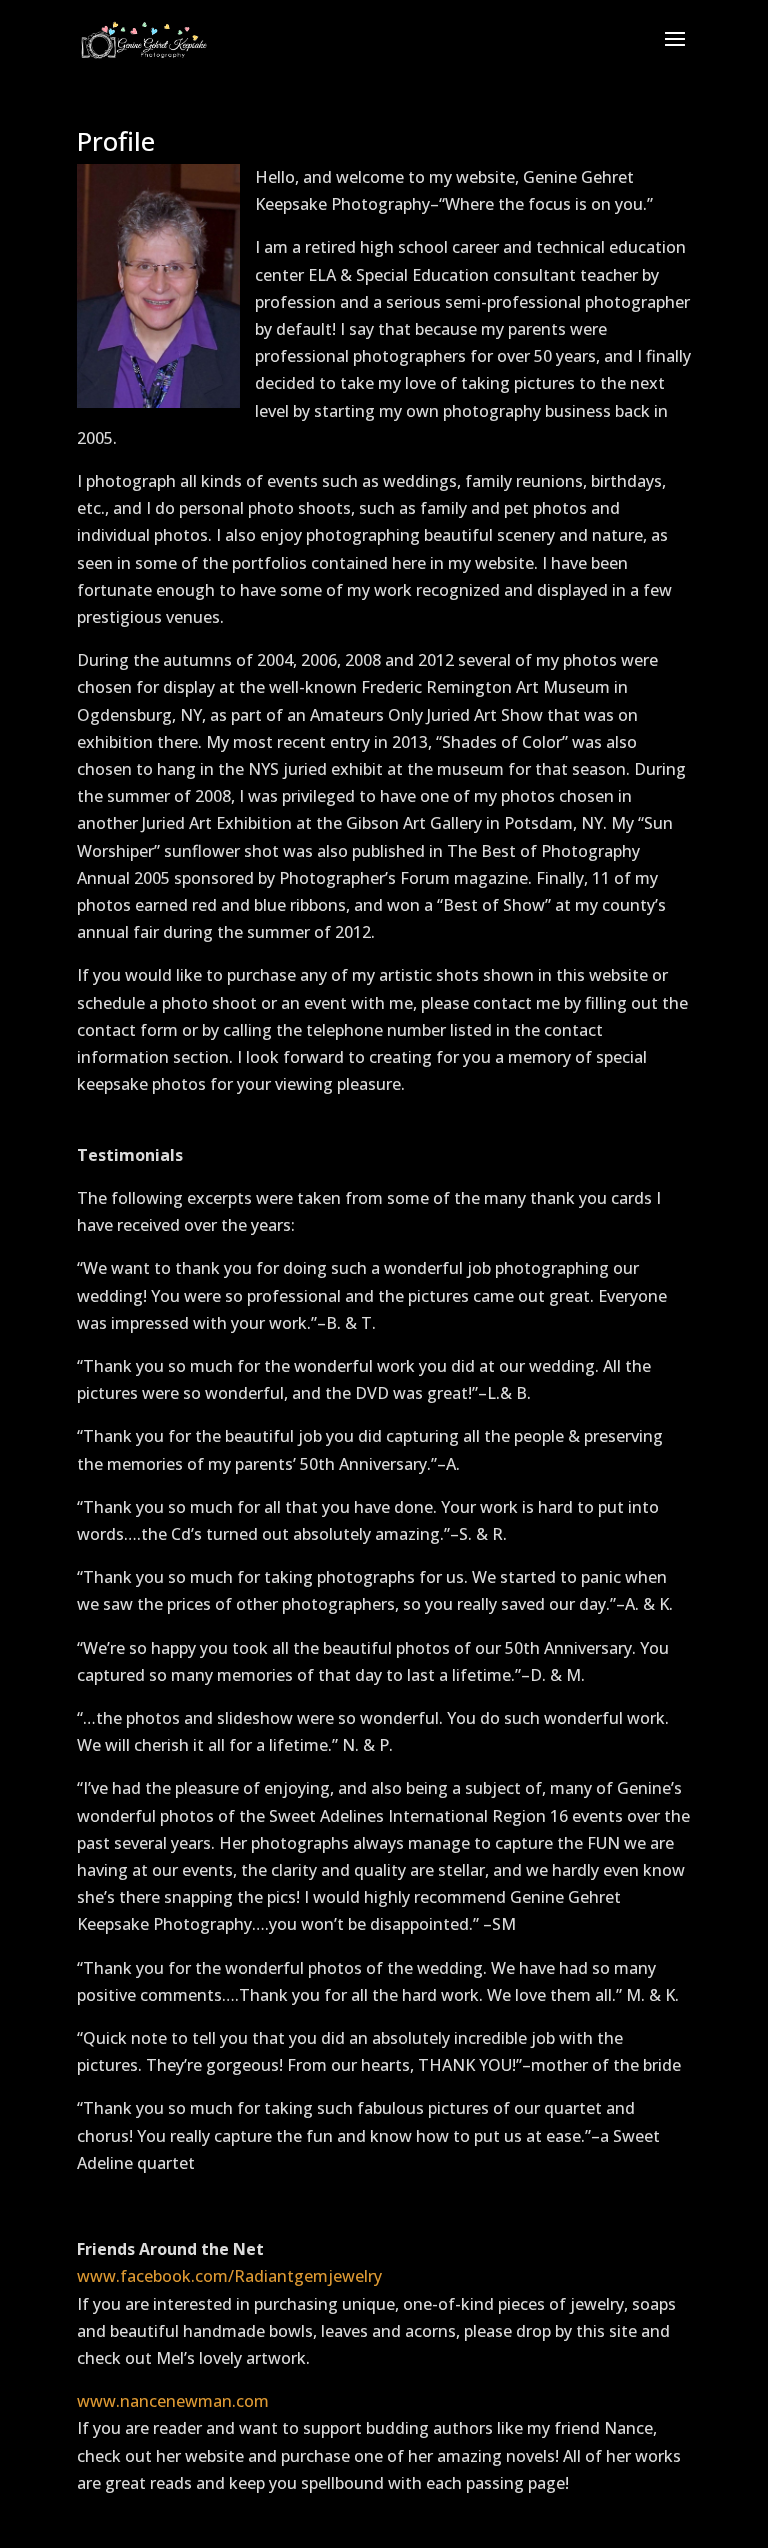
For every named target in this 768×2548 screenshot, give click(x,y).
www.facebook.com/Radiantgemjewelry (229, 2276)
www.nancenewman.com (173, 2401)
